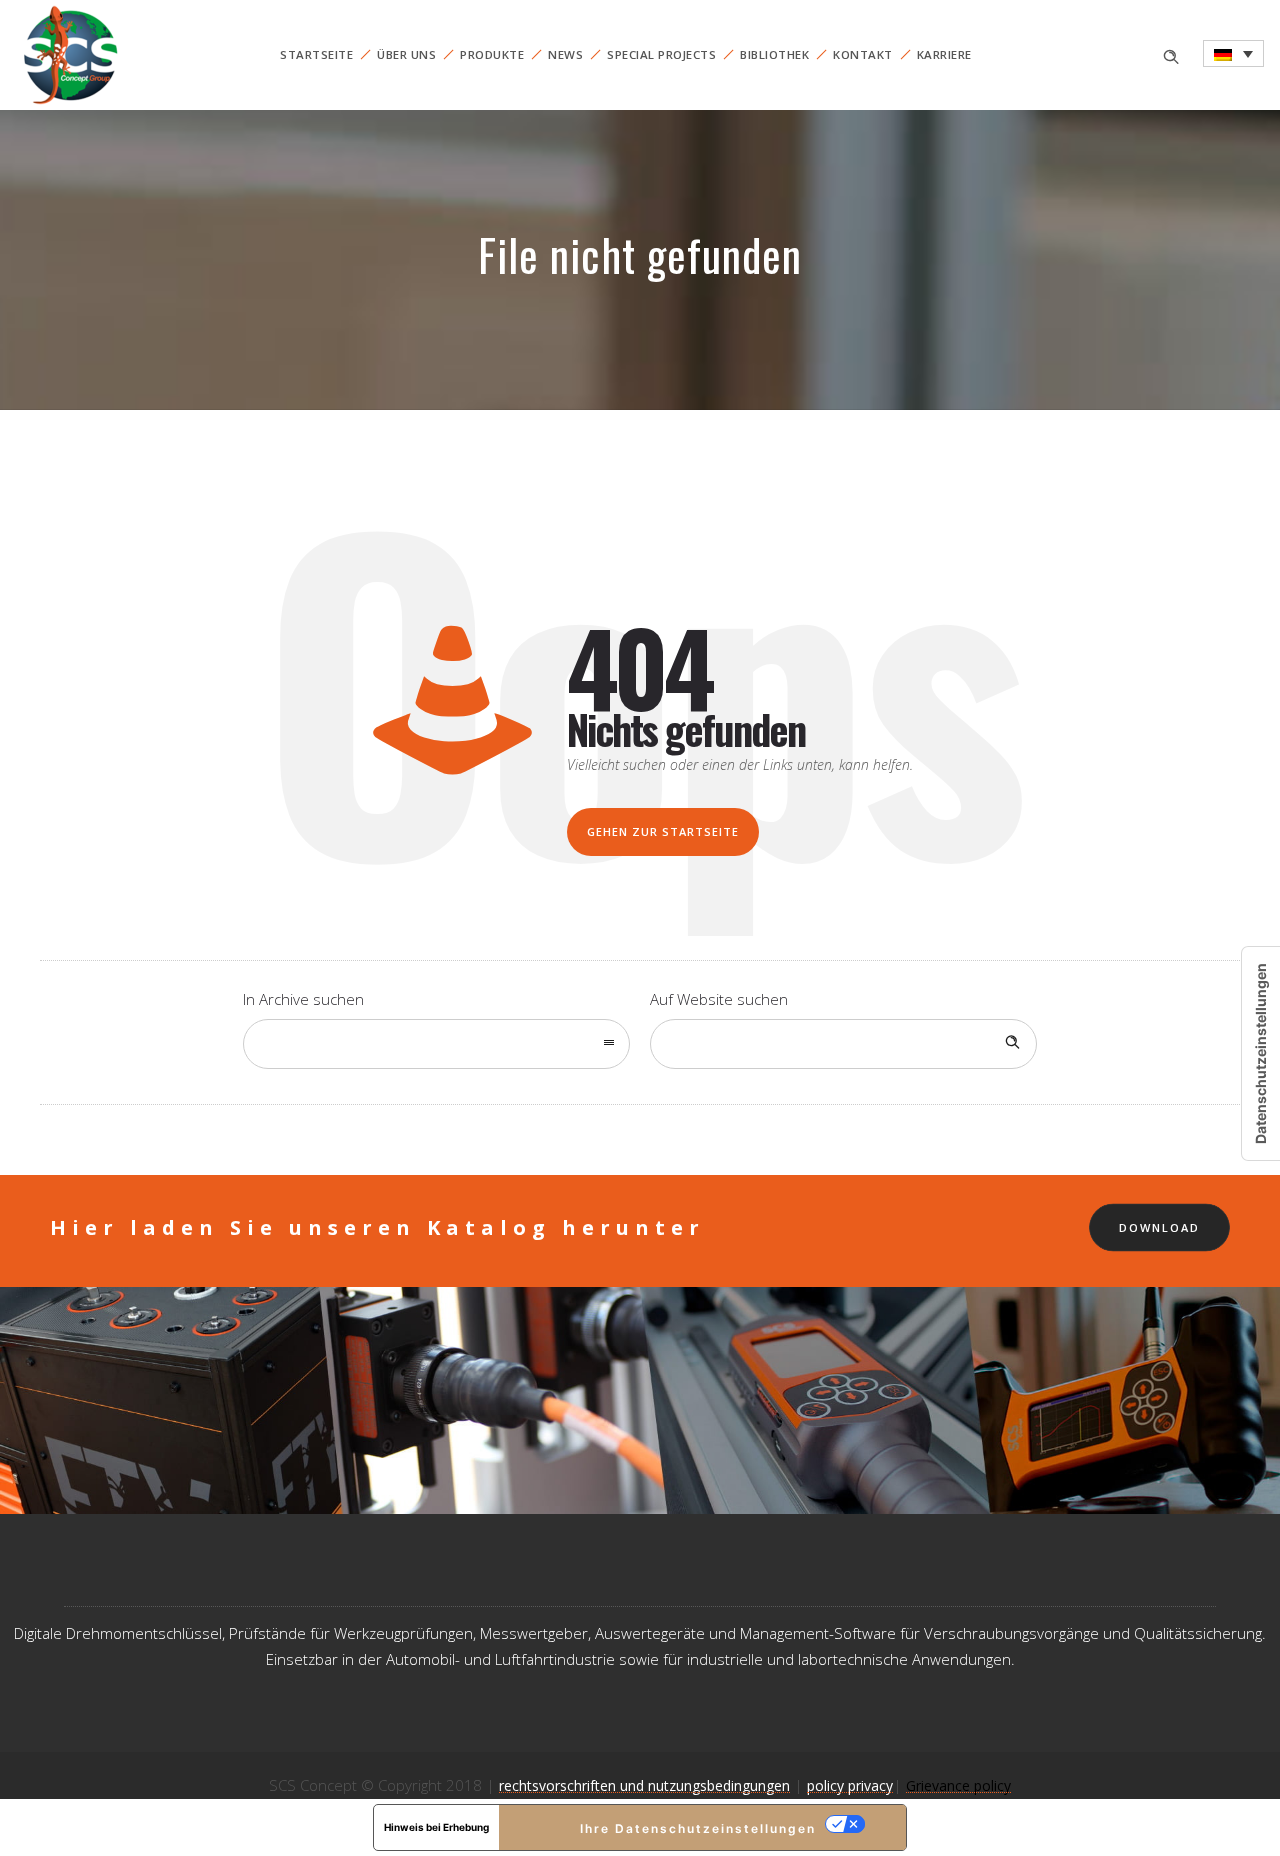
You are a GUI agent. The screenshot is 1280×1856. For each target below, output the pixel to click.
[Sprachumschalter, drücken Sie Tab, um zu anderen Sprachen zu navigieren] (1233, 53)
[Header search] (1171, 54)
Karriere (944, 54)
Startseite (316, 54)
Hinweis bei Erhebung (436, 1827)
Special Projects (661, 54)
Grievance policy (958, 1785)
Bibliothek (774, 54)
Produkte (492, 54)
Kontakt (863, 54)
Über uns (406, 54)
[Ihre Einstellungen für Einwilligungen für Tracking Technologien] (1261, 1053)
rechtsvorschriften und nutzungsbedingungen (644, 1785)
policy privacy (850, 1785)
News (565, 54)
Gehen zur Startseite (663, 831)
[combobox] (436, 1044)
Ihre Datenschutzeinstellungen (698, 1828)
